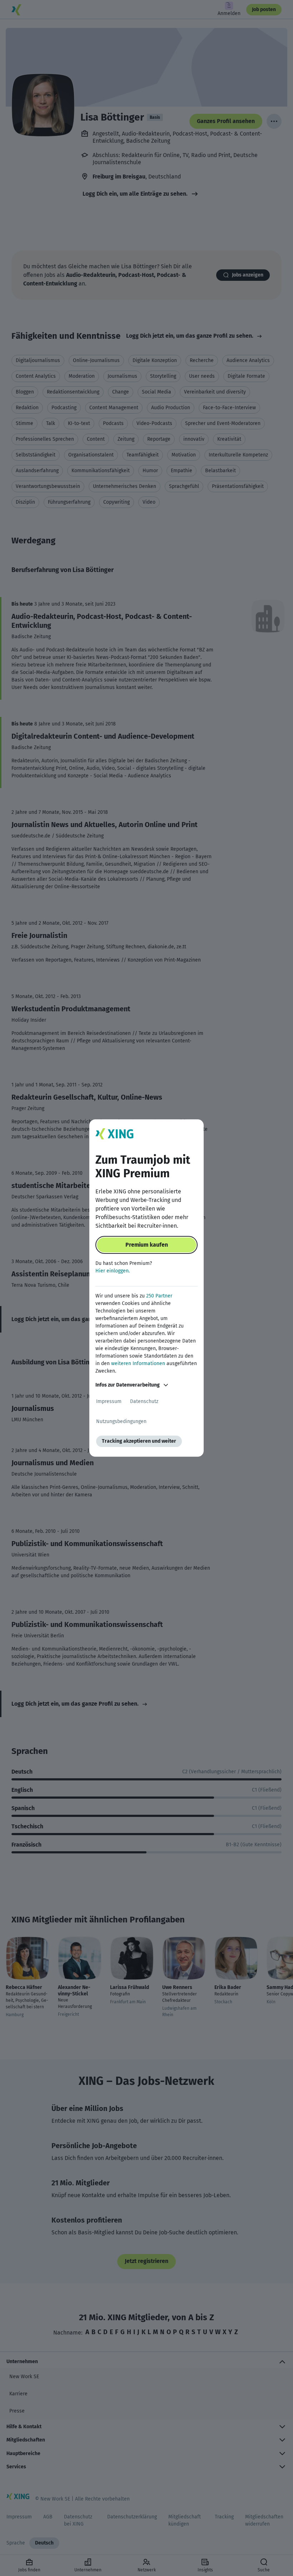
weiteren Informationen (138, 1363)
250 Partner (159, 1296)
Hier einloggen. (113, 1271)
